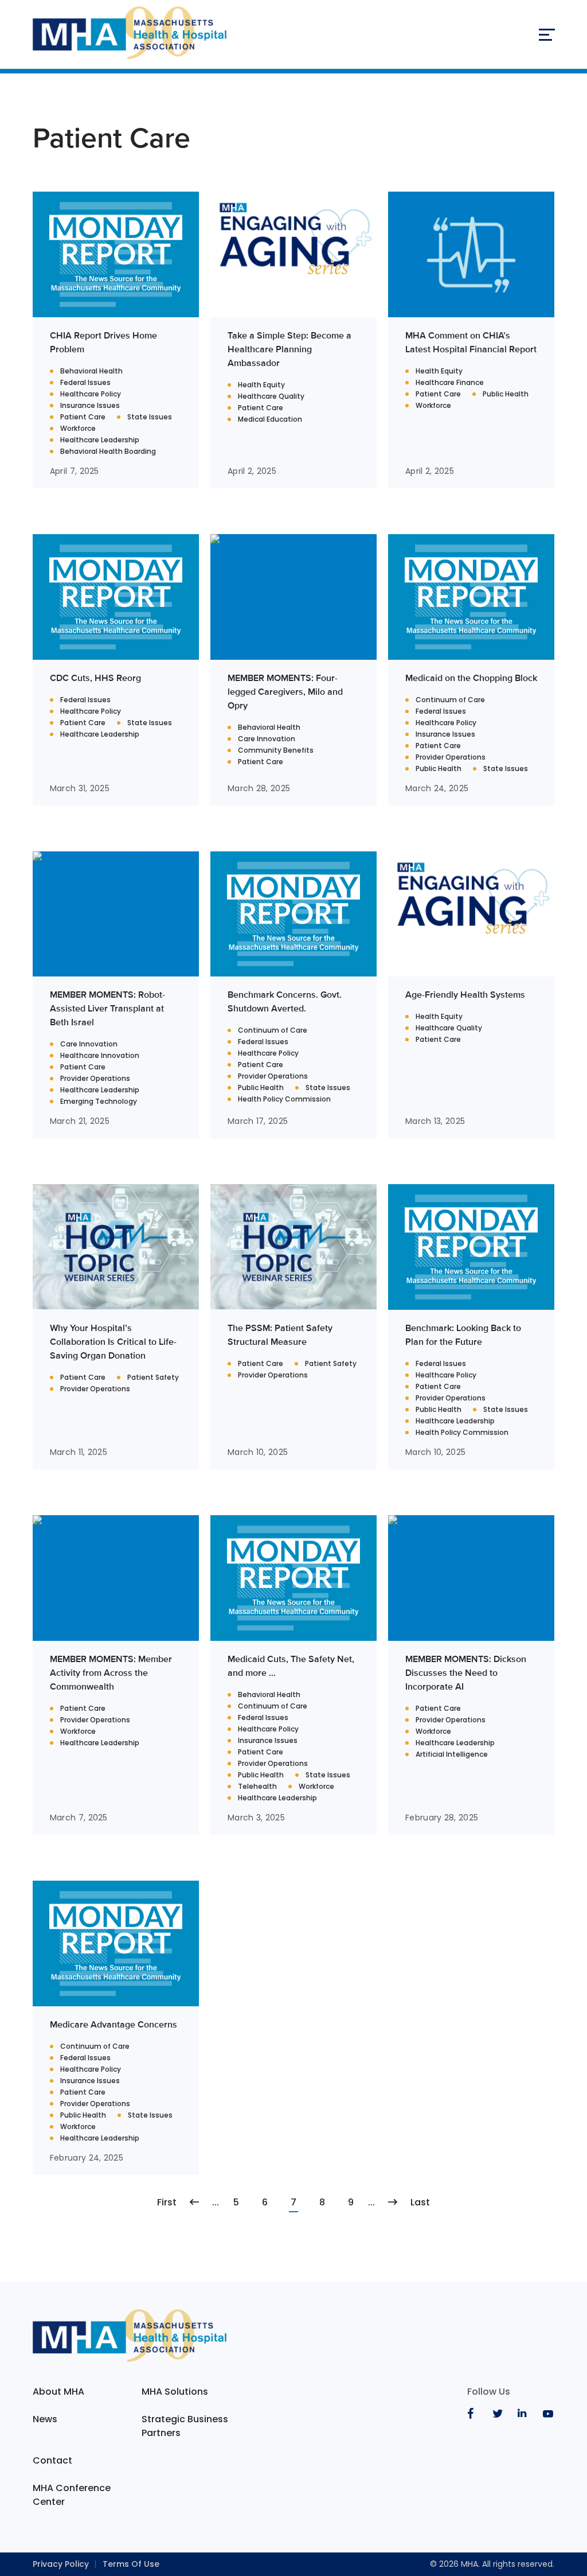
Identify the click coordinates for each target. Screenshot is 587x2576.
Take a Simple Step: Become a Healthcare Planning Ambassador (289, 349)
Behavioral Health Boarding (108, 452)
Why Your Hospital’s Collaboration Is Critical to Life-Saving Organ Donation (113, 1342)
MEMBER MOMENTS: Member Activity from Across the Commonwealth (111, 1673)
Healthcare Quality (271, 396)
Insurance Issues (90, 406)
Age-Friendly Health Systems (465, 995)
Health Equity (261, 385)
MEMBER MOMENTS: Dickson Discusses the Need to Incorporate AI (466, 1673)
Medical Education (270, 419)
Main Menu (546, 34)
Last (420, 2202)
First (167, 2202)
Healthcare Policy (91, 394)
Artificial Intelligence (452, 1754)
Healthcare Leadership (100, 440)
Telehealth (257, 1787)
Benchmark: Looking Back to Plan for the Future (463, 1335)
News (45, 2419)
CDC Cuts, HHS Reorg (95, 678)
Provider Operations (451, 757)
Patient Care (83, 417)
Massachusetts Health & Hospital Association (130, 34)
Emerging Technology (99, 1102)
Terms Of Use (131, 2564)
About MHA (58, 2392)
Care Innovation (267, 739)
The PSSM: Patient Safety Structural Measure (280, 1335)
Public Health (506, 394)
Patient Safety (153, 1378)
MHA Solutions (175, 2392)
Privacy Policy (61, 2564)
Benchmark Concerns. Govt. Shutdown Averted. (285, 1001)
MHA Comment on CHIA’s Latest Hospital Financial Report (471, 342)
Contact (52, 2460)
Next (393, 2203)
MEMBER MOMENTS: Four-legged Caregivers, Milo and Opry (285, 692)
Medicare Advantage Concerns (114, 2024)
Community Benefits (276, 750)
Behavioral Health (91, 371)
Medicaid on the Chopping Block (471, 678)
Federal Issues (85, 383)
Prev (194, 2203)
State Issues (150, 417)
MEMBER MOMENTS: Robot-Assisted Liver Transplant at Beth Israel (107, 1008)
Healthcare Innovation (100, 1056)
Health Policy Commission (284, 1099)
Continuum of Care (450, 700)
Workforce (78, 429)
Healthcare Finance (450, 383)
